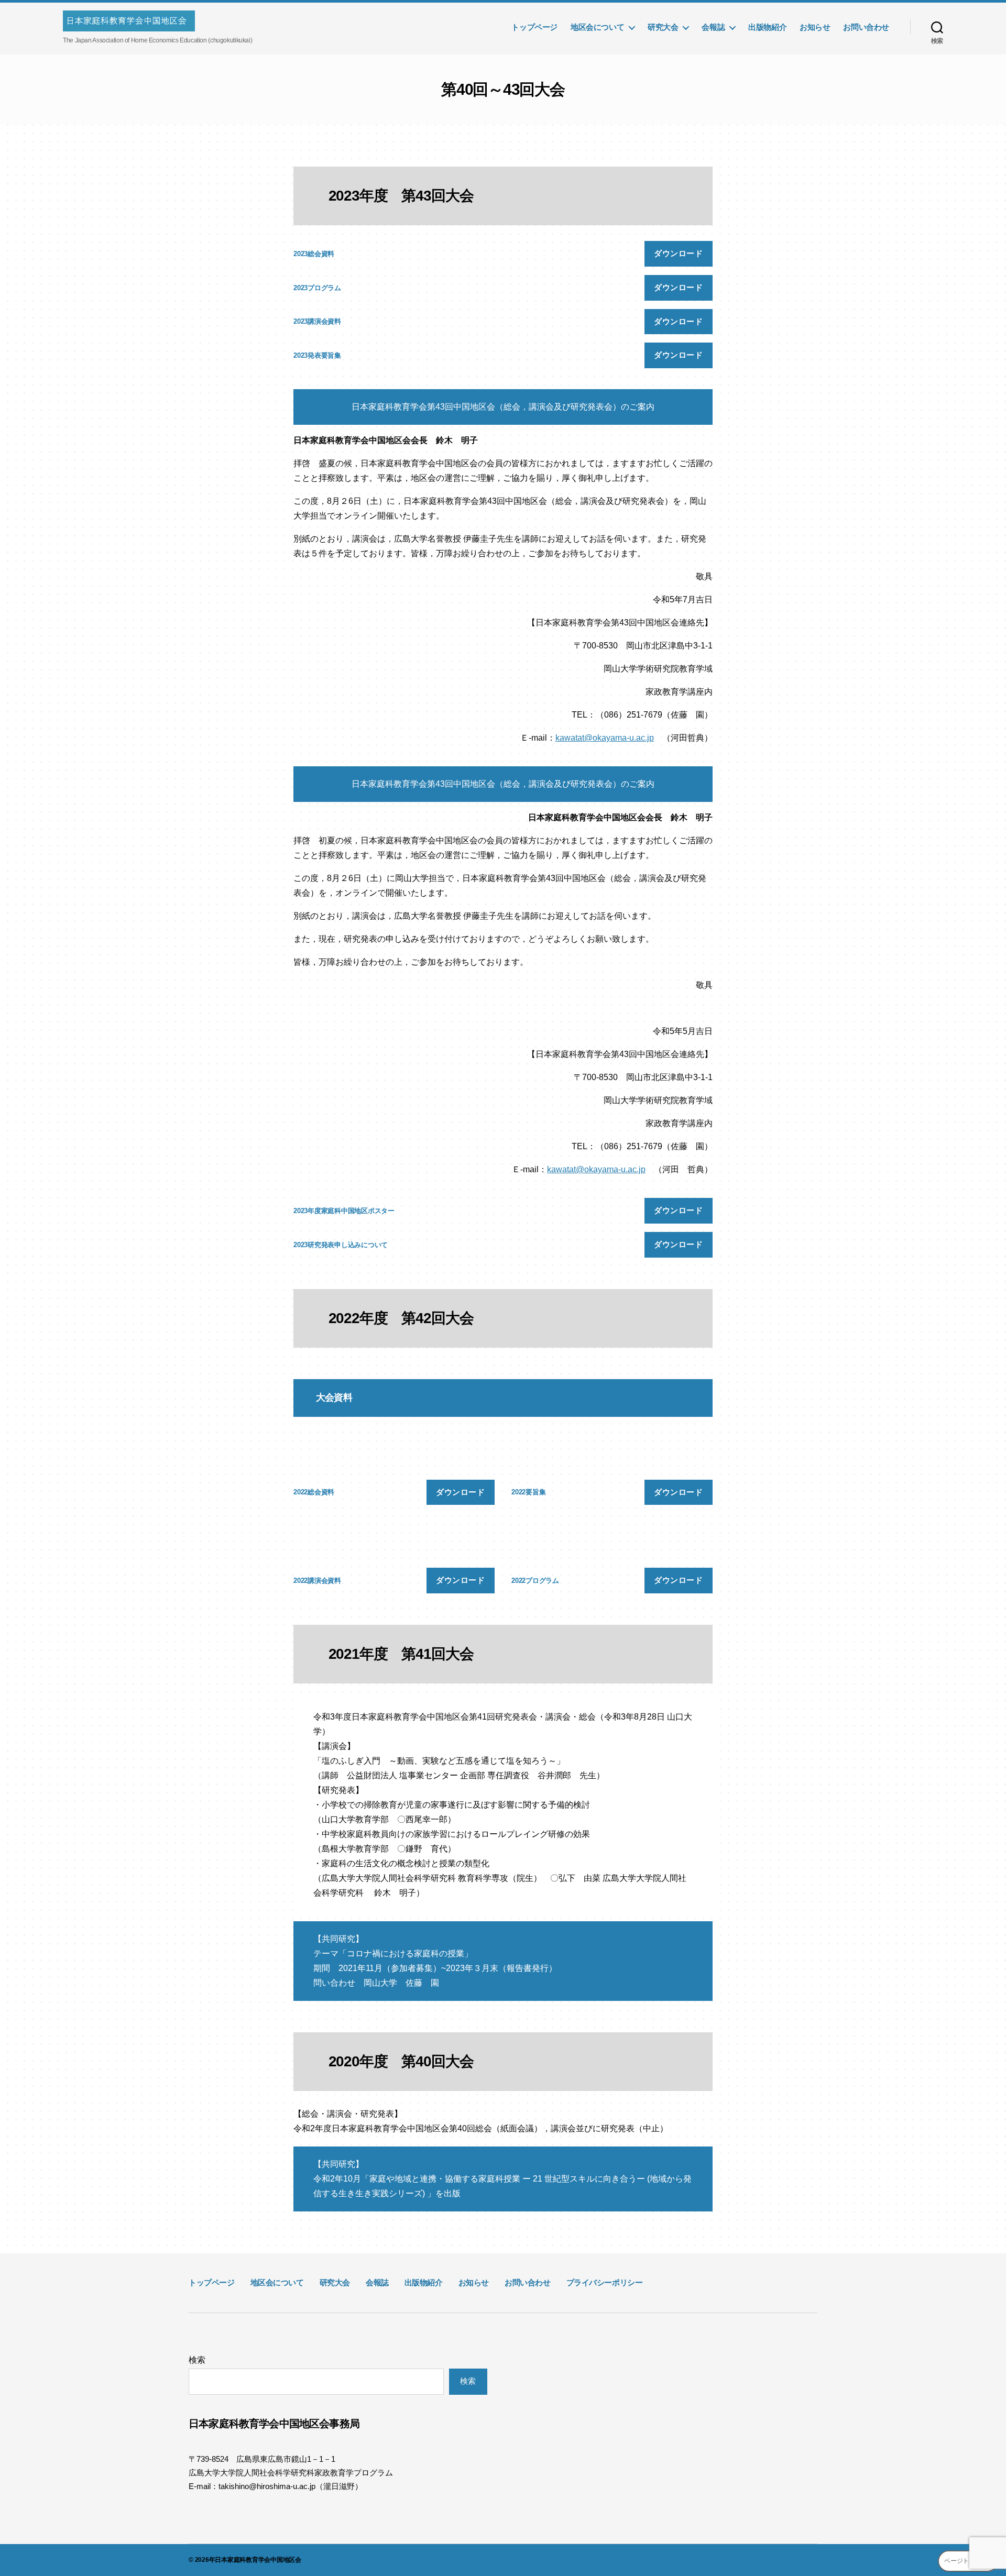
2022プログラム (535, 1581)
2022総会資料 (314, 1492)
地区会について (597, 27)
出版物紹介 (767, 27)
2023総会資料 (314, 254)
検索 (197, 2360)
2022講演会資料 (317, 1581)
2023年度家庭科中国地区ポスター (344, 1211)
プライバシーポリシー (605, 2282)
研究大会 (663, 27)
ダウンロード (678, 253)
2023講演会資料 (317, 321)
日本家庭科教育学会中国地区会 (258, 2560)
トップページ (534, 27)
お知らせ (815, 27)
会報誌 (713, 27)
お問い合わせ (866, 27)
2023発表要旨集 (317, 355)
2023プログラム (317, 288)
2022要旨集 (528, 1492)
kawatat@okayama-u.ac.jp (605, 738)
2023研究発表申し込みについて (341, 1245)
